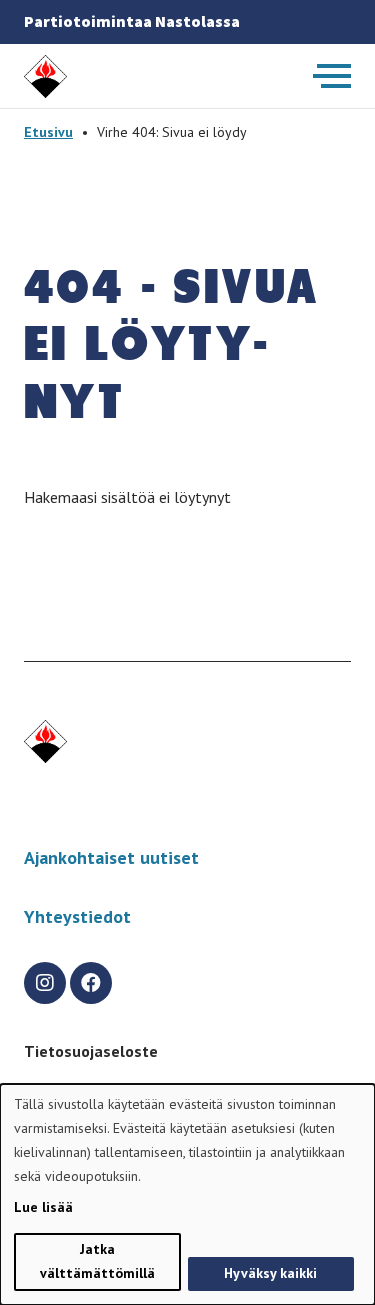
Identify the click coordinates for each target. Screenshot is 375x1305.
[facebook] (91, 983)
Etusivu (48, 132)
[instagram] (45, 983)
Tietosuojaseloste (91, 1051)
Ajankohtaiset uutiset (111, 857)
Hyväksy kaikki (270, 1273)
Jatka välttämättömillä (97, 1261)
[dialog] (187, 1194)
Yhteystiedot (77, 916)
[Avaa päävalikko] (332, 76)
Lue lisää (43, 1207)
